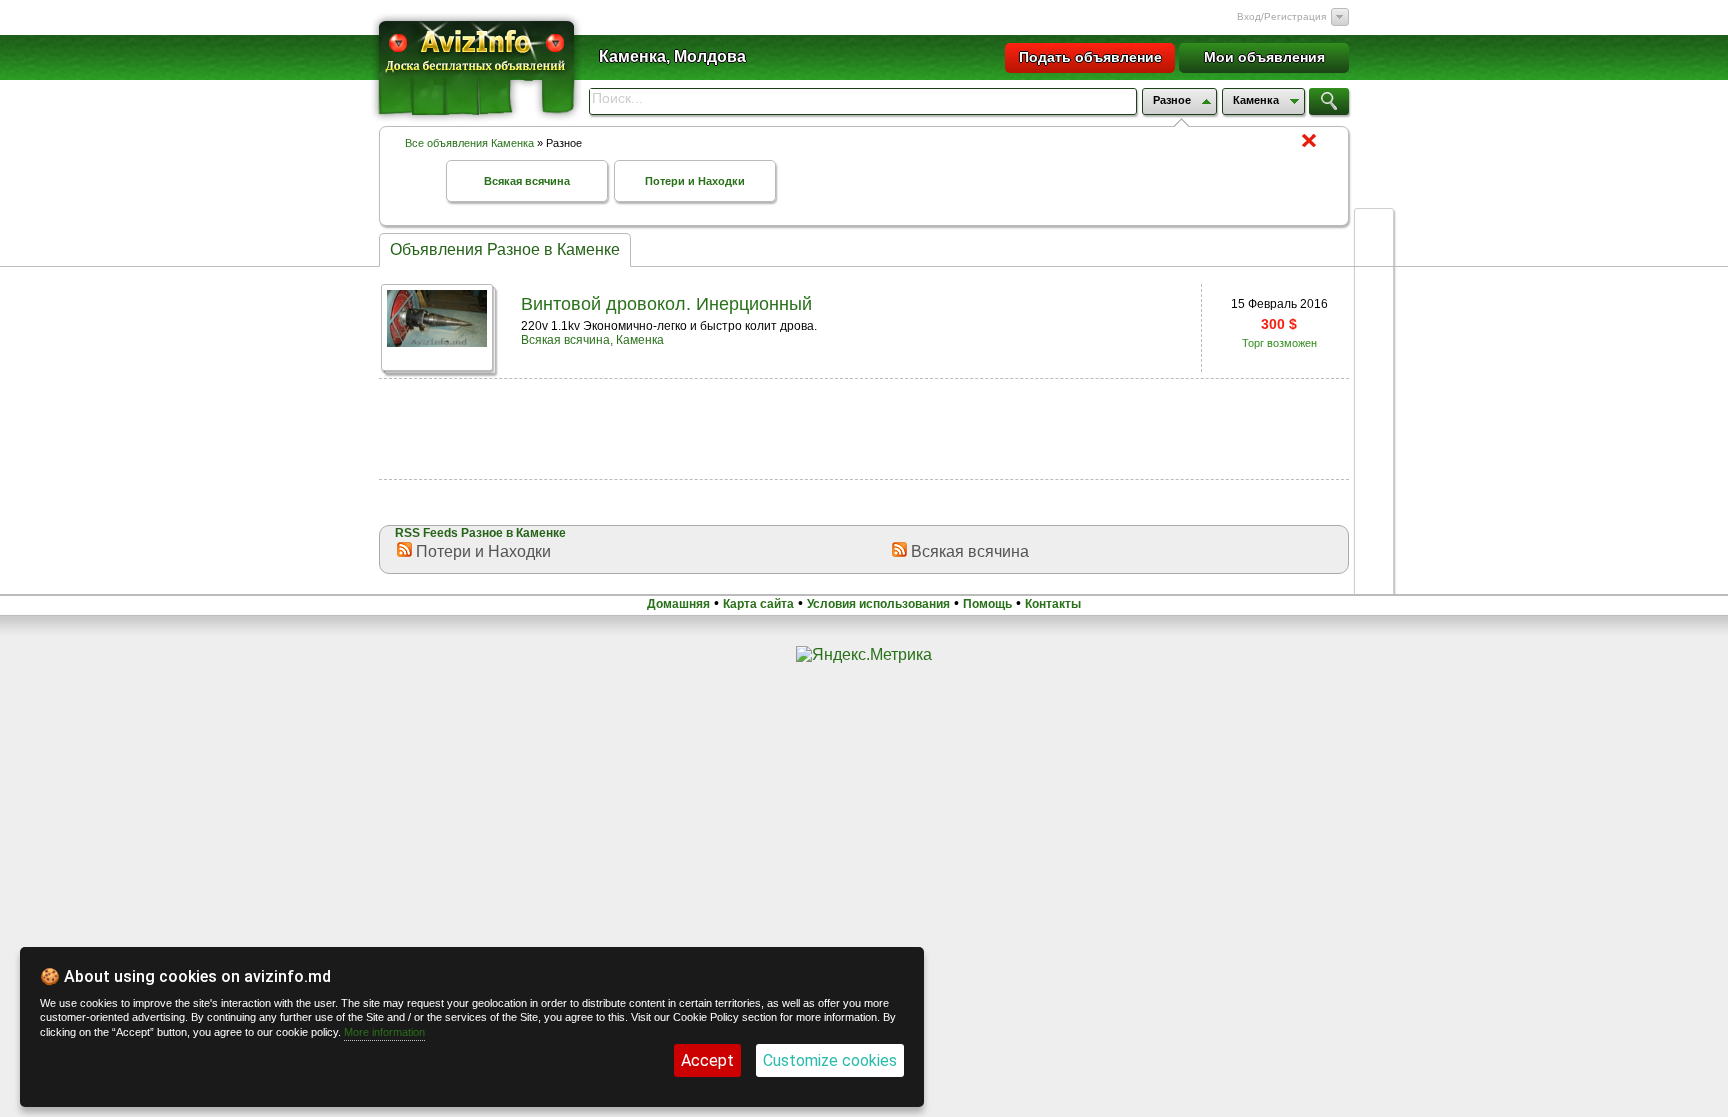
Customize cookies (830, 1060)
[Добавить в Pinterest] (1374, 532)
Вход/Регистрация (1281, 16)
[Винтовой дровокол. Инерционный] (437, 341)
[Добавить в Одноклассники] (1374, 456)
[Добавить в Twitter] (1374, 380)
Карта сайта (758, 604)
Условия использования (878, 604)
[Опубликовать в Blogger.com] (1374, 570)
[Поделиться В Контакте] (1374, 304)
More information (384, 1032)
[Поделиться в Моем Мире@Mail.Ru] (1374, 494)
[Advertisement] (864, 427)
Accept (707, 1060)
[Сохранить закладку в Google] (1374, 342)
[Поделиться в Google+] (1374, 228)
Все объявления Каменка (469, 143)
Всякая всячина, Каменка (592, 340)
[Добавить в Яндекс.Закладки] (1374, 418)
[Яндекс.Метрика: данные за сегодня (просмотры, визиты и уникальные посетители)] (864, 655)
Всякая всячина (527, 181)
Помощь (987, 604)
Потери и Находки (695, 181)
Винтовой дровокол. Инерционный (666, 304)
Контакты (1053, 604)
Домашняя (678, 604)
